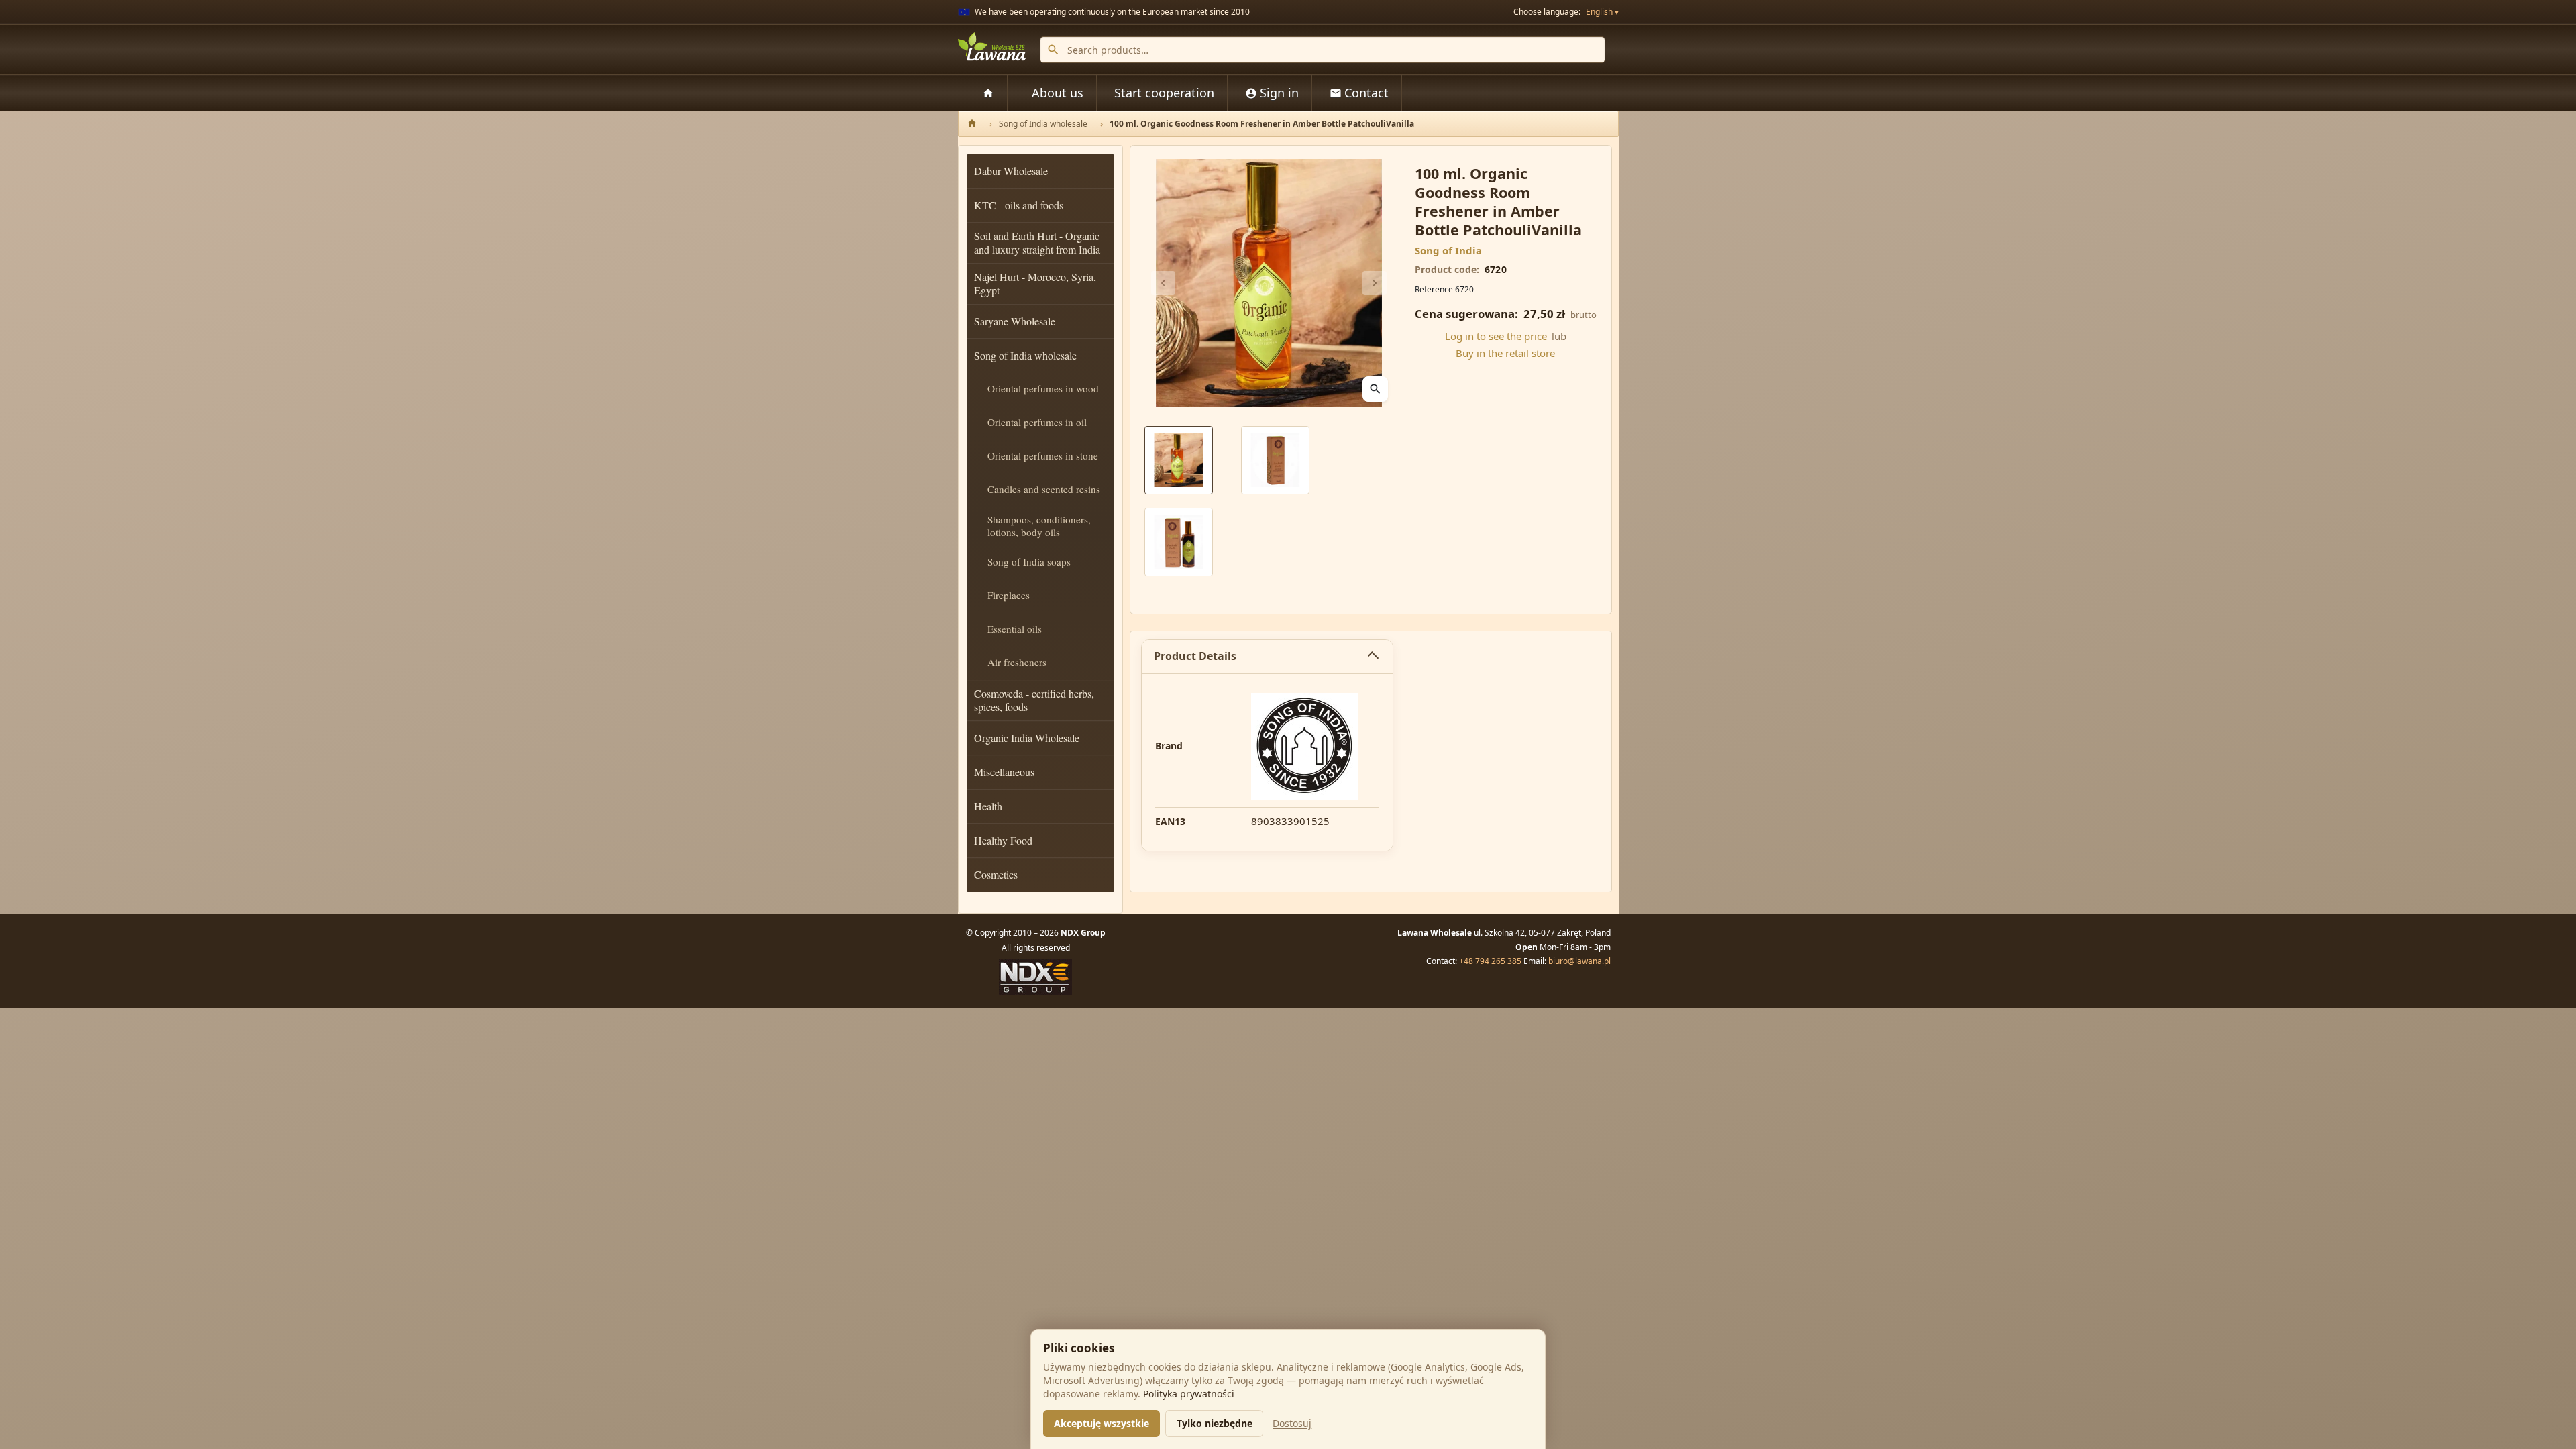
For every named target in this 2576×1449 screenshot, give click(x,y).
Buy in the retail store (1505, 353)
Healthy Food (1003, 840)
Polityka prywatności (1189, 1394)
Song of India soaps (1029, 561)
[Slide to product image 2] (1275, 460)
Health (988, 806)
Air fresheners (1017, 662)
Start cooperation (1164, 93)
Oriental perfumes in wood (1043, 388)
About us (1058, 93)
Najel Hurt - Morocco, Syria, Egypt (1035, 283)
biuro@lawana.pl (1579, 961)
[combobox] (1323, 50)
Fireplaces (1009, 595)
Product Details (1195, 656)
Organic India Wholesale (1027, 738)
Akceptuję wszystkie (1102, 1423)
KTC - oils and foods (1019, 205)
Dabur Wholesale (1011, 171)
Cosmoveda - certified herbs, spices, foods (1034, 700)
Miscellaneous (1004, 772)
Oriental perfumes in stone (1043, 455)
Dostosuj (1292, 1423)
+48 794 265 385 (1490, 961)
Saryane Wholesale (1015, 321)
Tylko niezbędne (1215, 1423)
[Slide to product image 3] (1179, 542)
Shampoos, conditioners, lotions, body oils (1039, 526)
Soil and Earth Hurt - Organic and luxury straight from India (1037, 243)
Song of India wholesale (1025, 355)
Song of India (1448, 250)
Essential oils (1015, 629)
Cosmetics (996, 874)
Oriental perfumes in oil (1037, 422)
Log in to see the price (1496, 336)
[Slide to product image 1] (1179, 460)
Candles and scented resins (1044, 489)
